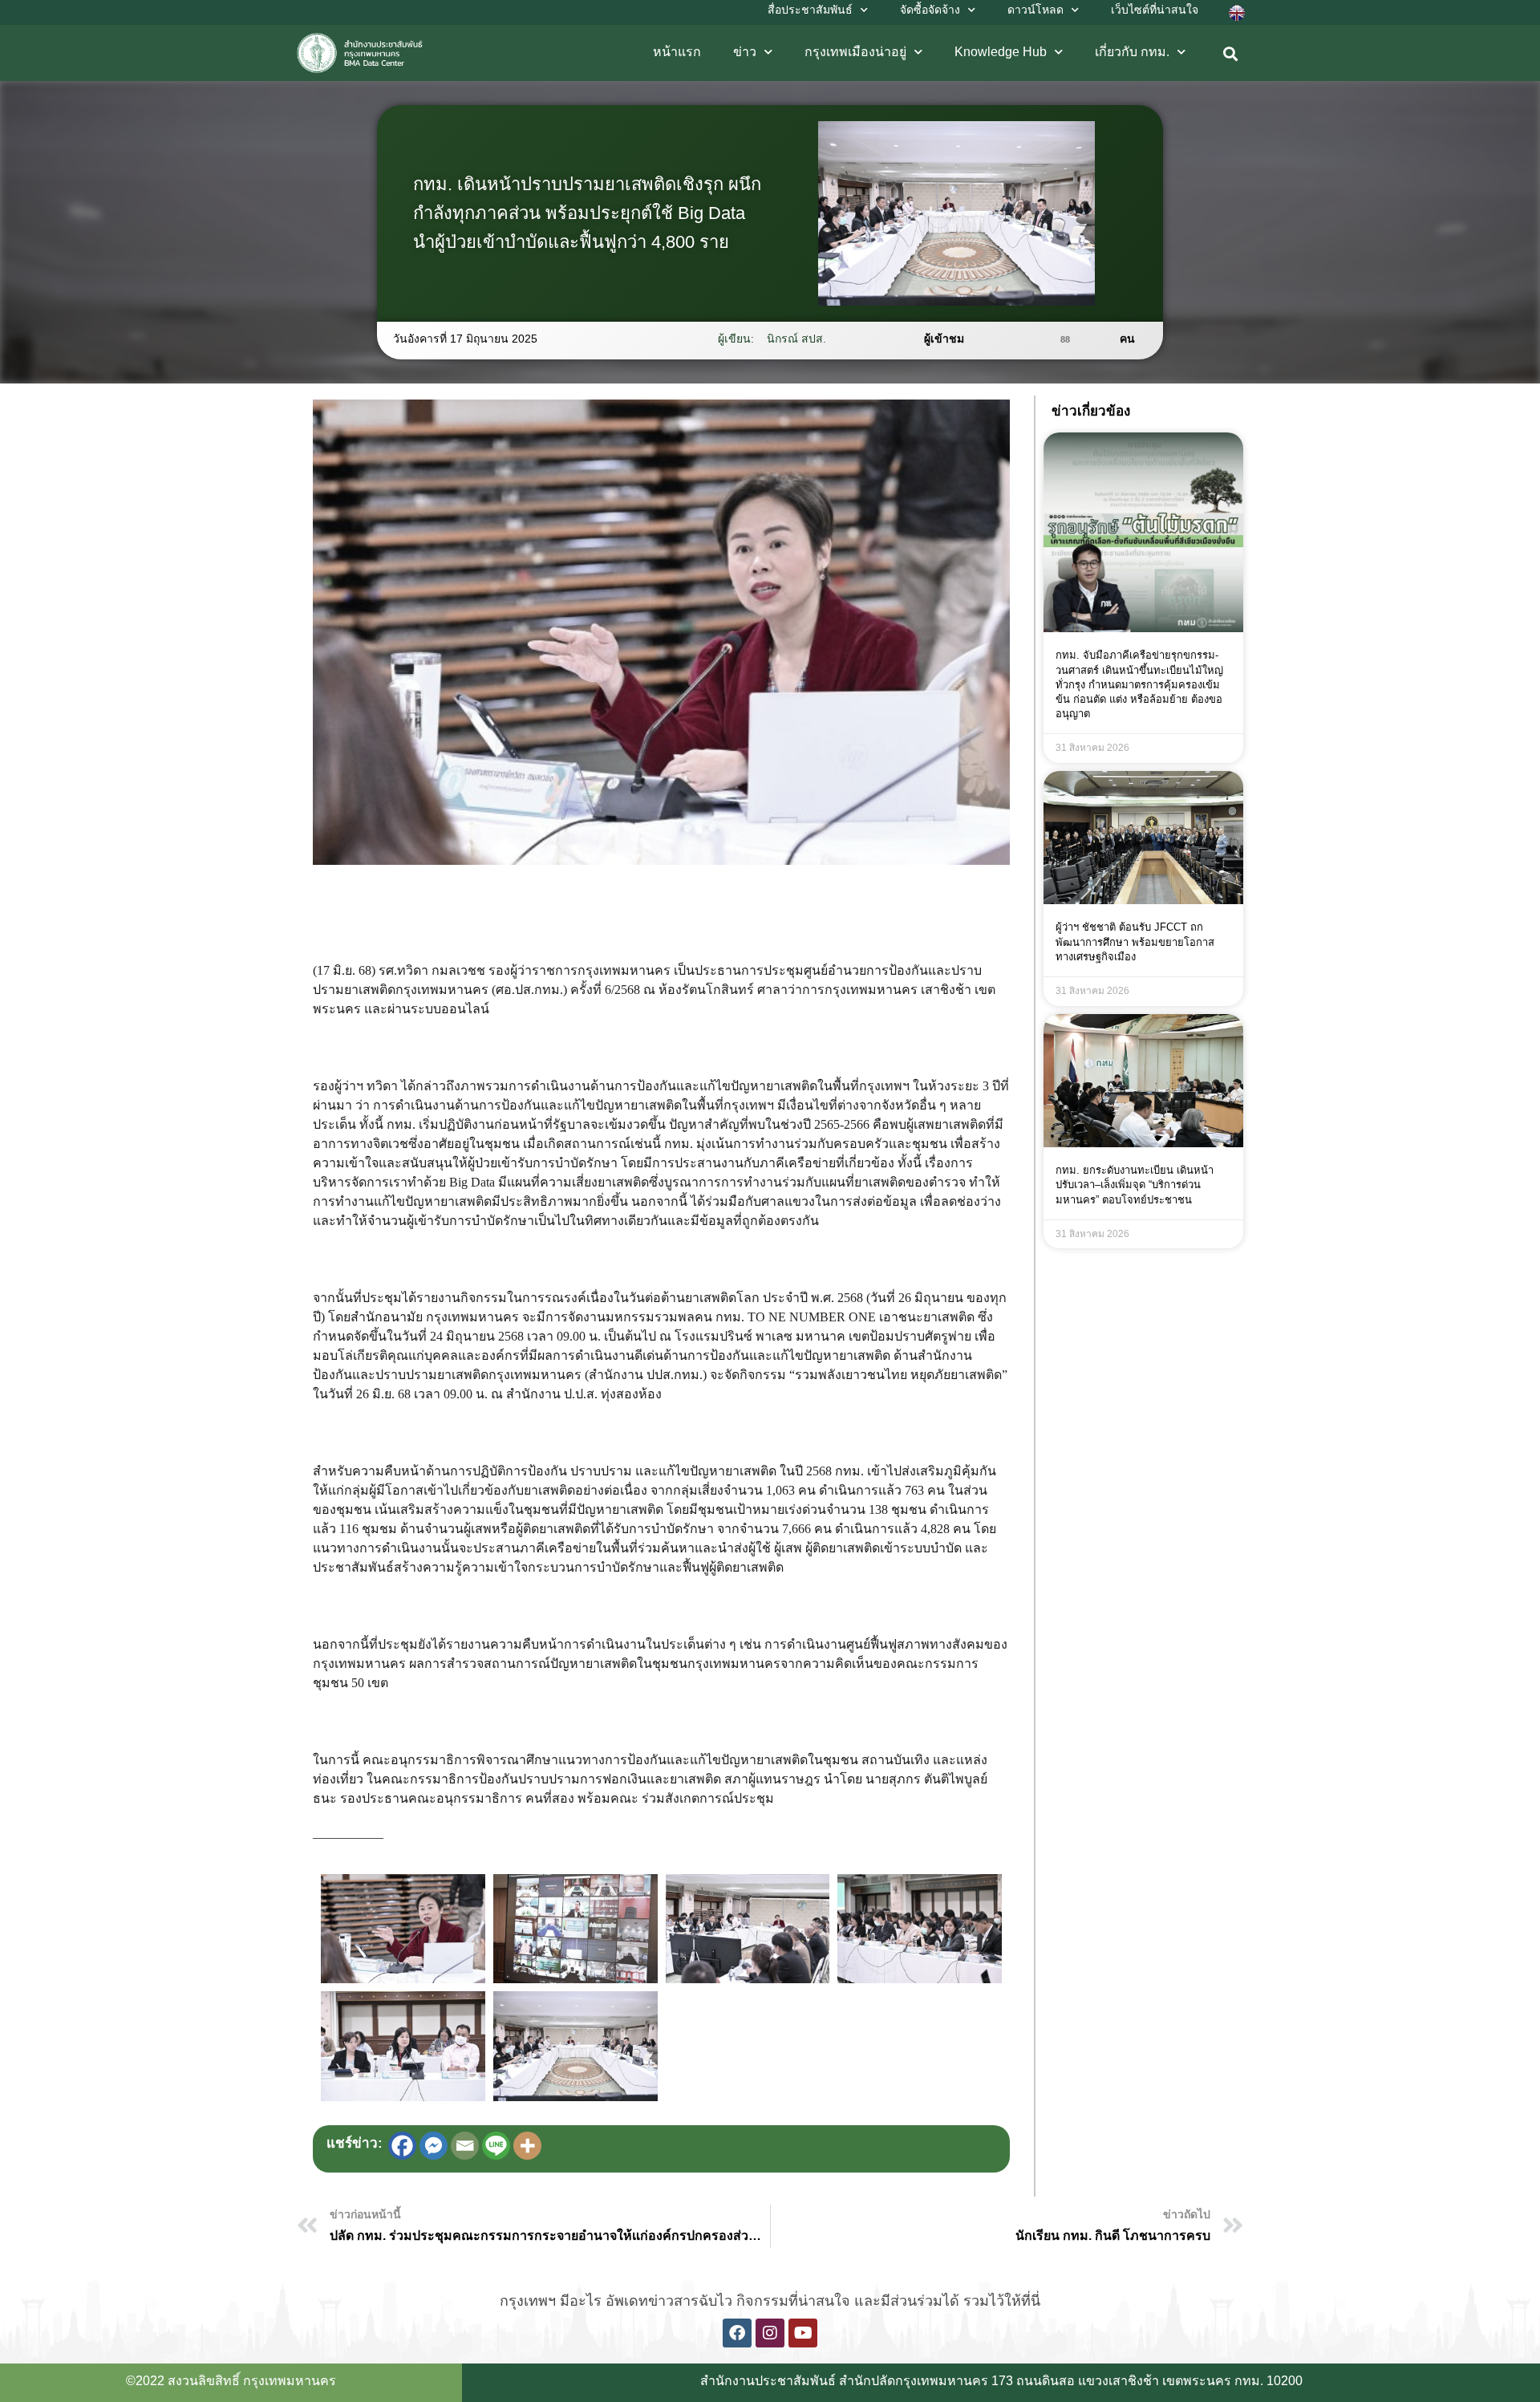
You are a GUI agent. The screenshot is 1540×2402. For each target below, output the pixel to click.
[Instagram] (770, 2333)
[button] (1231, 54)
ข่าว (745, 52)
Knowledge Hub (1001, 52)
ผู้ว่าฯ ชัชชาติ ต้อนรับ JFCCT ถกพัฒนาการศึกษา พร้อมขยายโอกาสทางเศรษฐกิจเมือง (1135, 941)
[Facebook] (402, 2146)
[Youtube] (803, 2333)
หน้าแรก (677, 52)
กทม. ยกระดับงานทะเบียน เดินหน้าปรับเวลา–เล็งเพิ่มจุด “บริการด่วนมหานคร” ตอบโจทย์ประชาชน (1135, 1185)
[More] (527, 2146)
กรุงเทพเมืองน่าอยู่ (855, 52)
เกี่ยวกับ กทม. (1132, 52)
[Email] (465, 2146)
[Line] (496, 2146)
